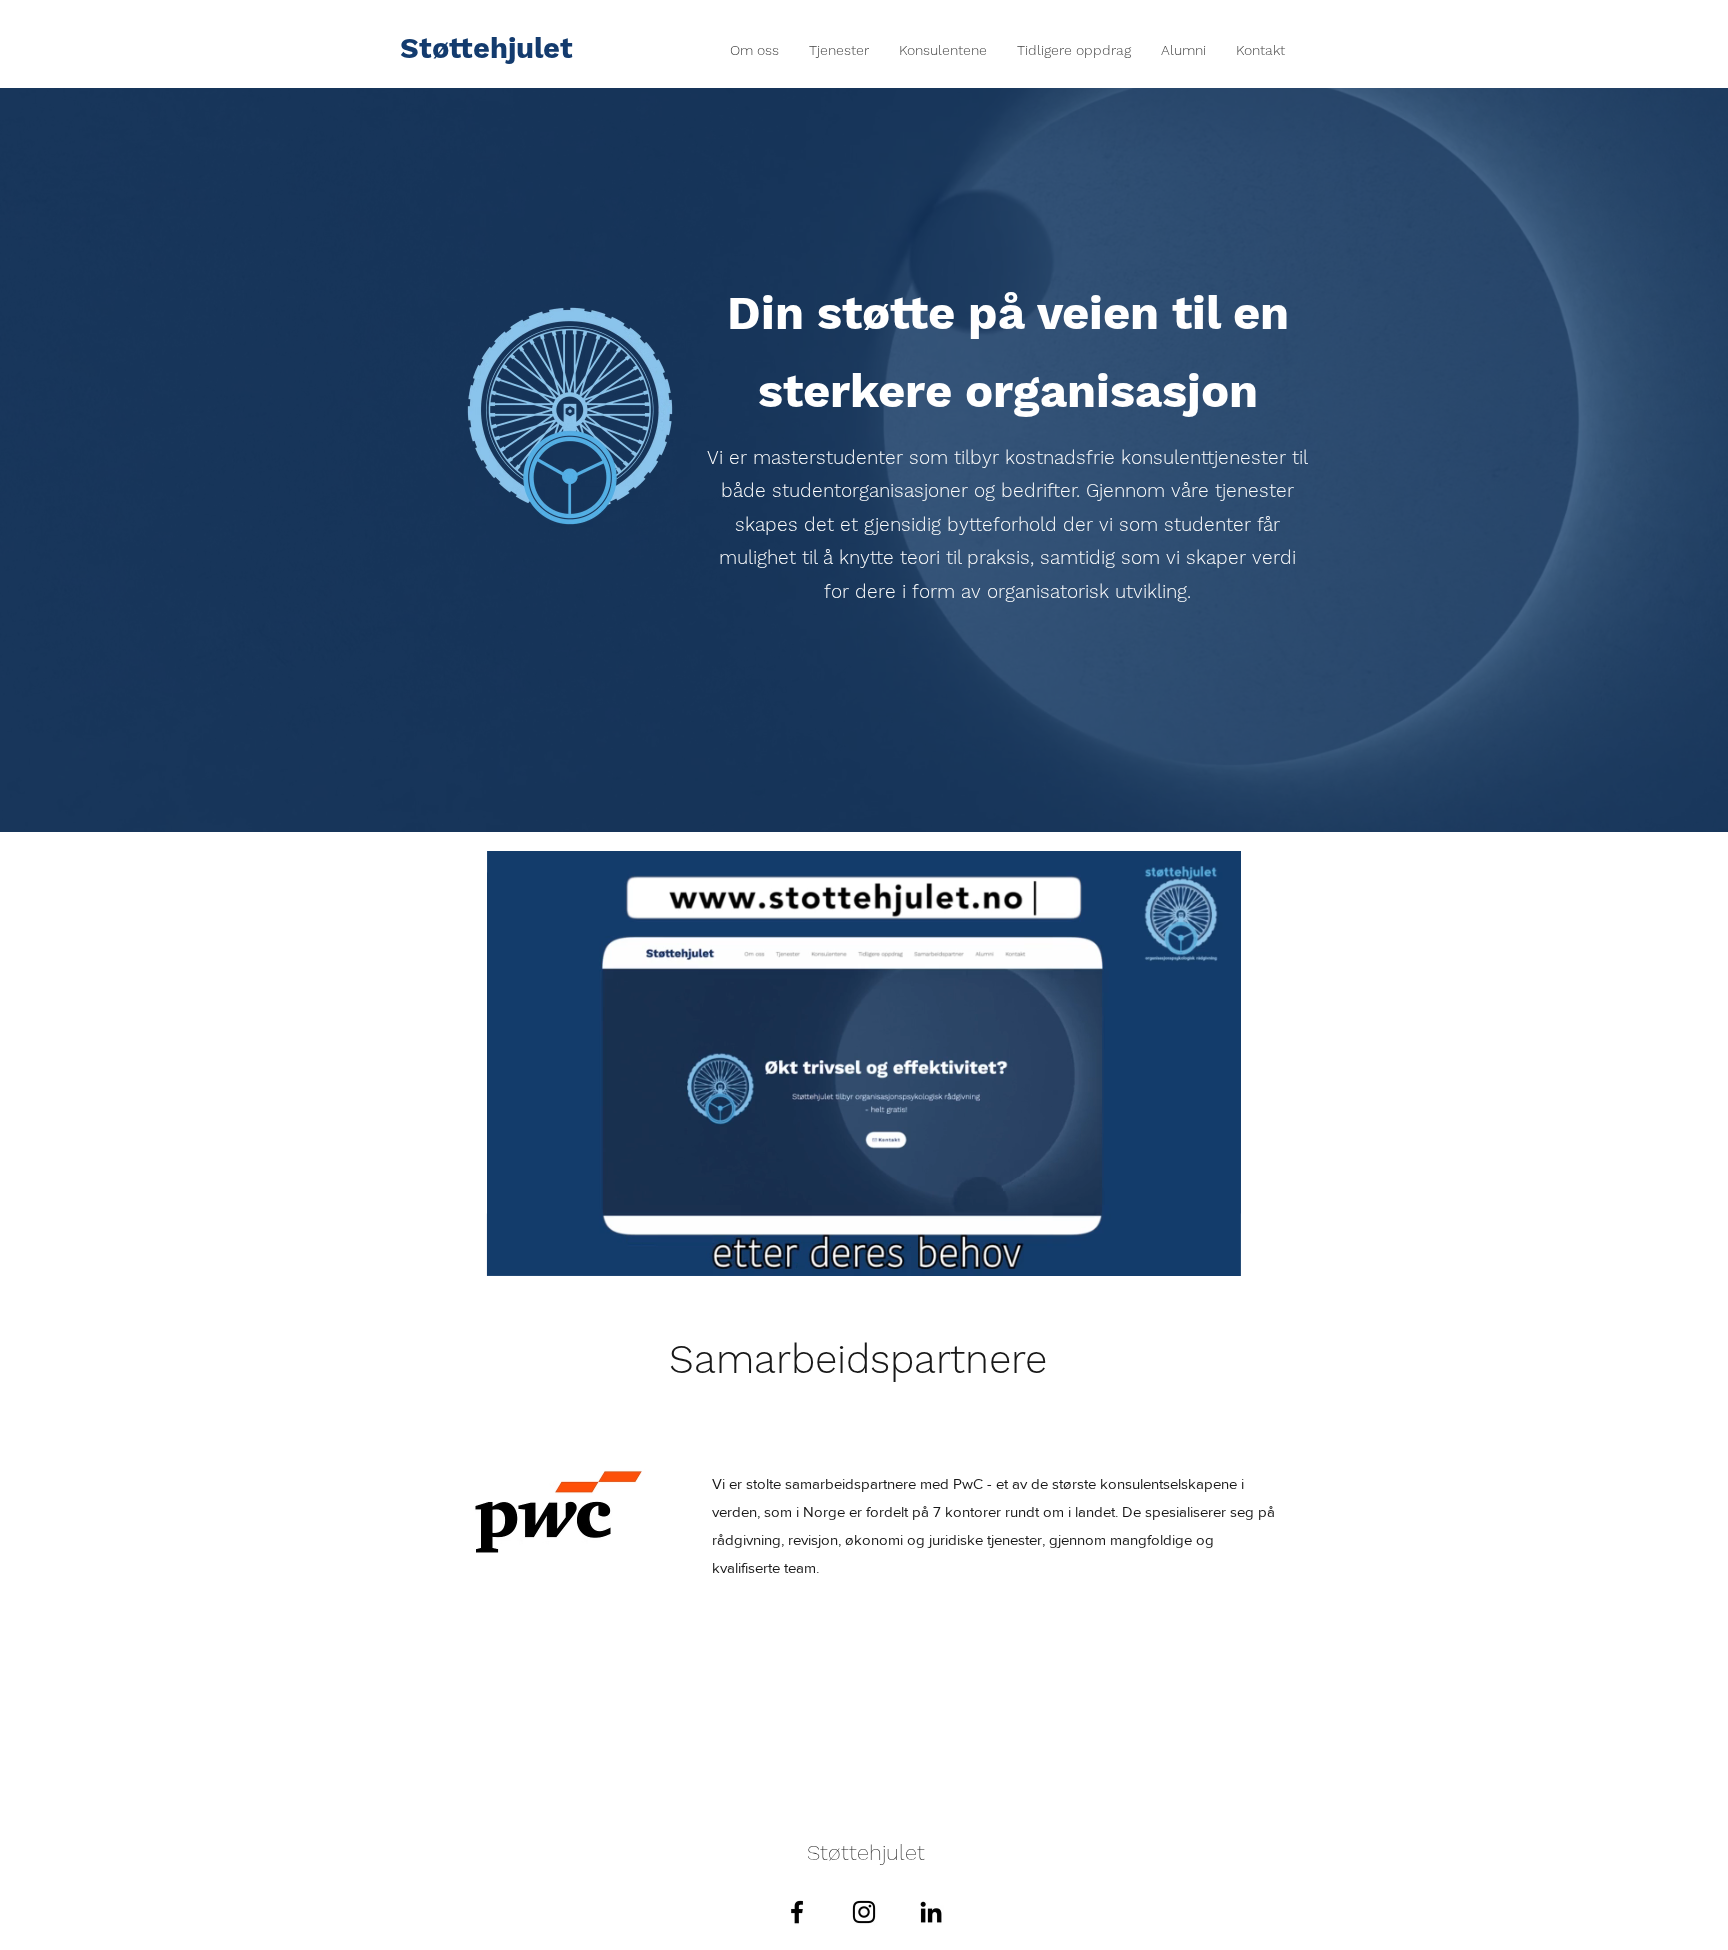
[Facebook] (797, 1912)
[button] (1215, 1254)
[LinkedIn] (931, 1912)
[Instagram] (864, 1912)
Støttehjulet (486, 48)
